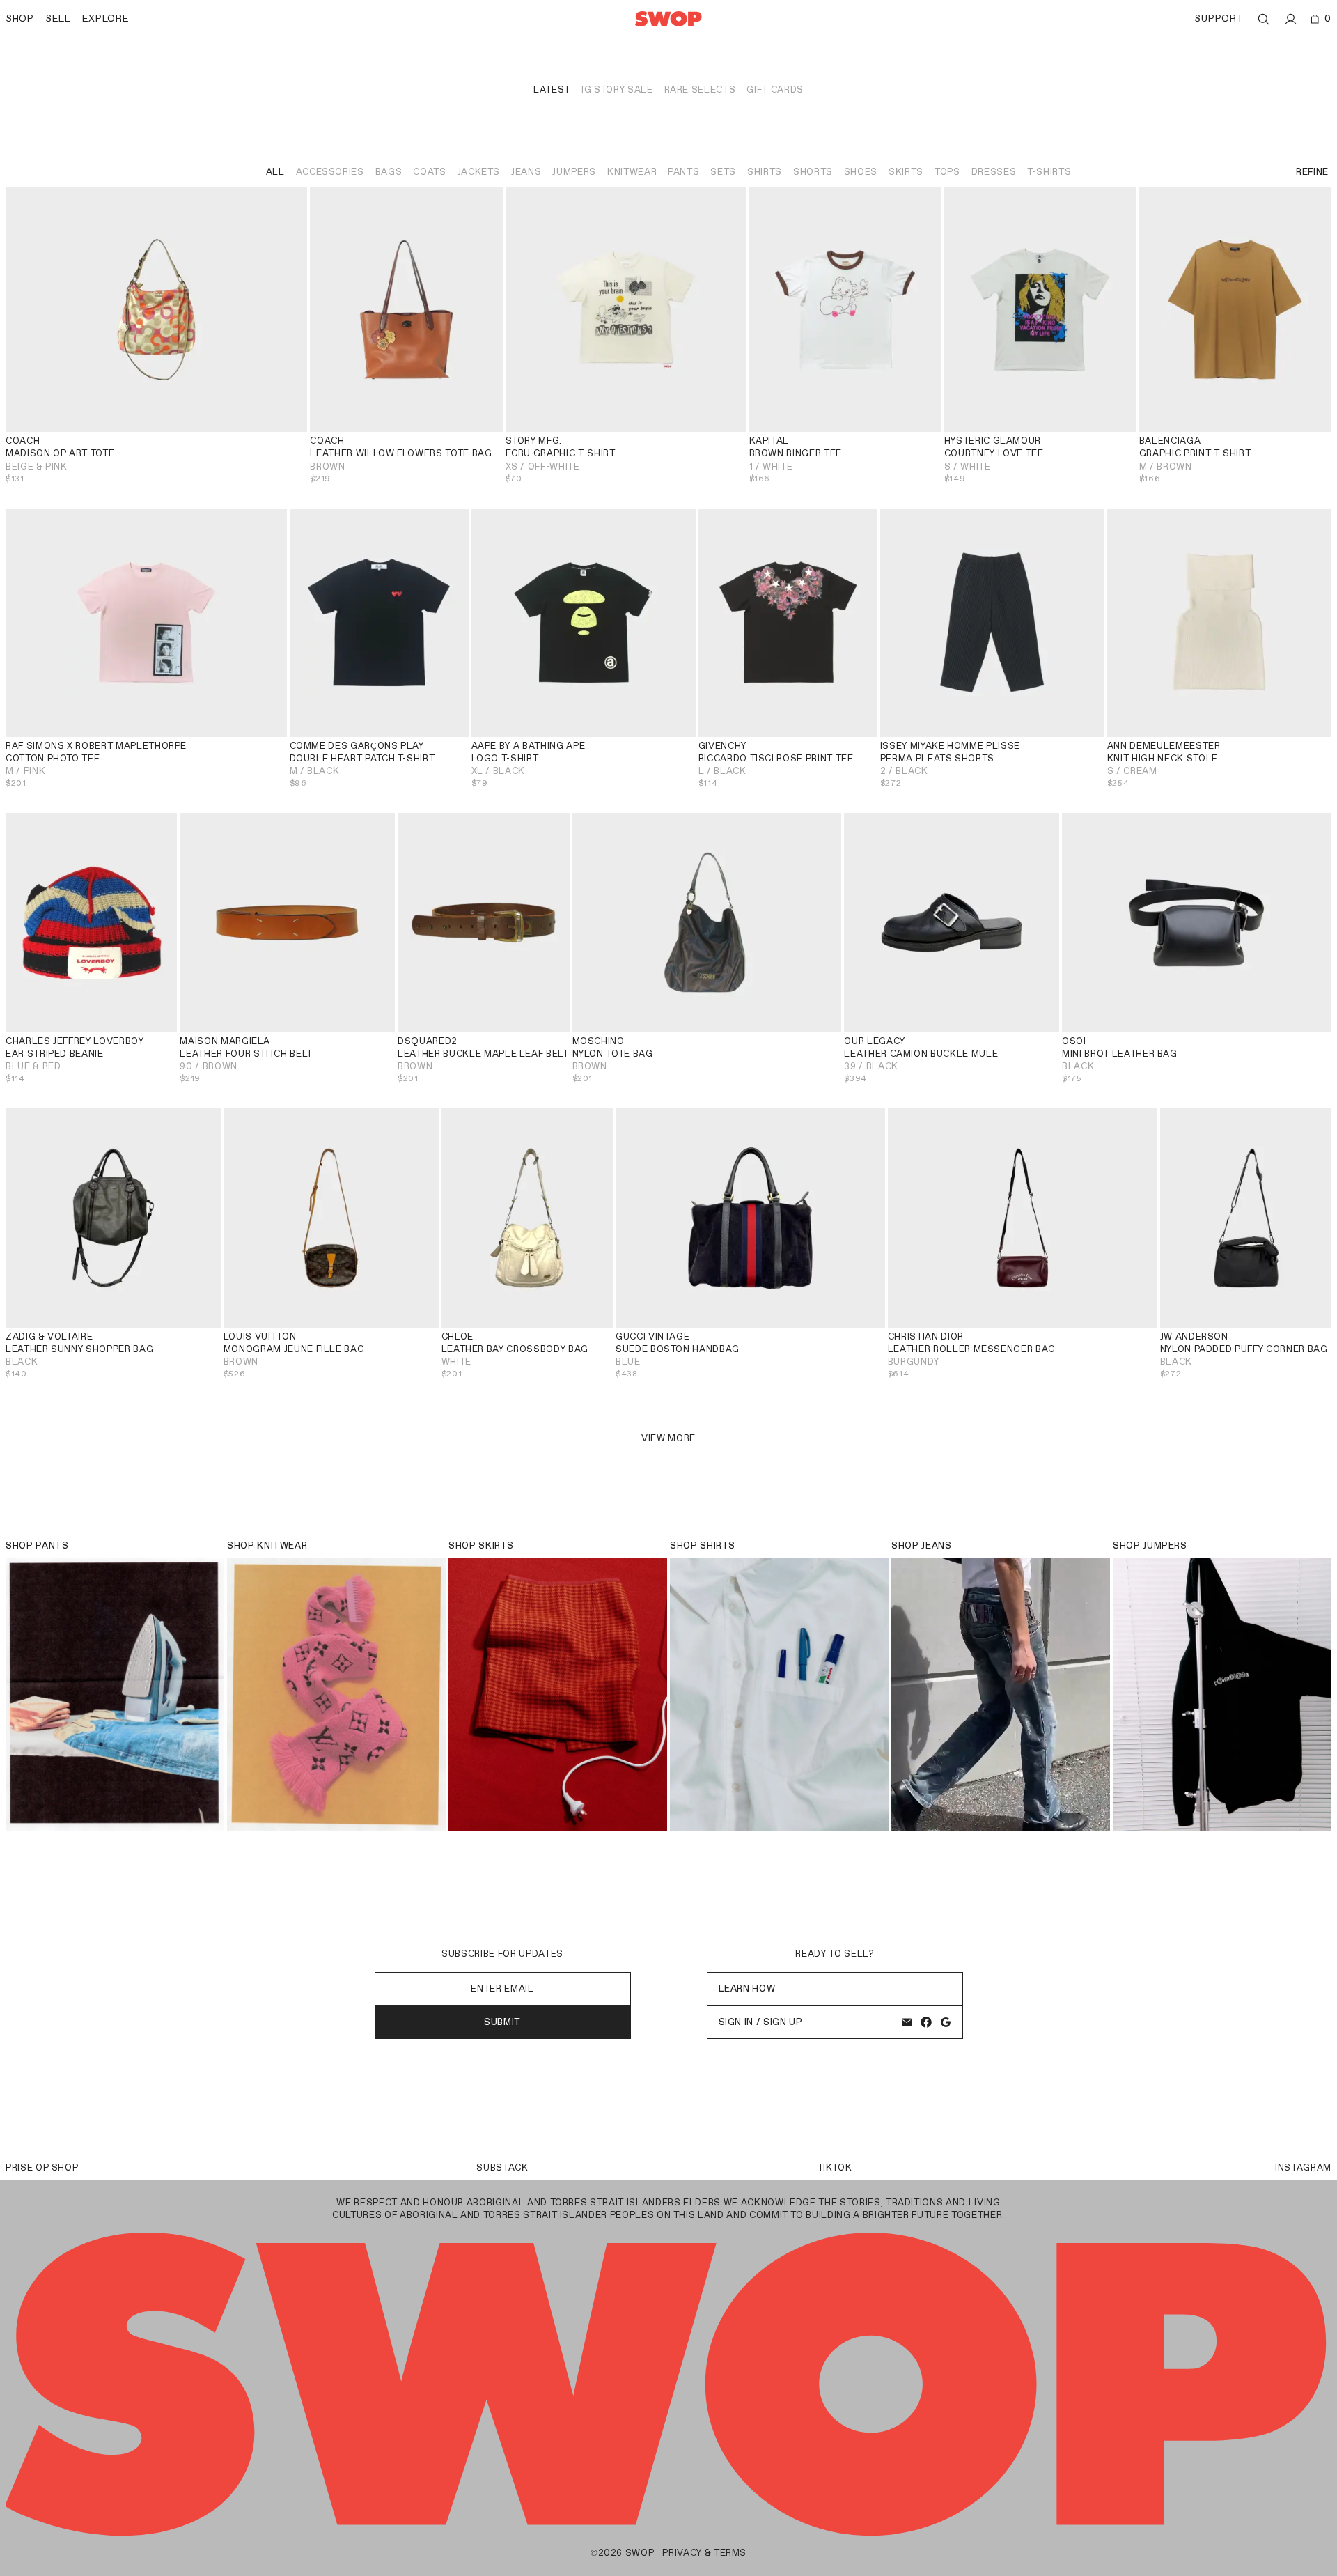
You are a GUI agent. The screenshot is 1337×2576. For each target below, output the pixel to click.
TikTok (835, 2167)
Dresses (994, 172)
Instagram (1303, 2167)
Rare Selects (700, 90)
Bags (389, 172)
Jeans (526, 172)
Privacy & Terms (704, 2553)
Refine (1312, 172)
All (275, 172)
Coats (429, 172)
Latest (552, 90)
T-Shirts (1049, 172)
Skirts (906, 172)
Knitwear (632, 172)
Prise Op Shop (42, 2167)
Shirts (765, 172)
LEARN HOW (747, 1988)
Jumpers (574, 172)
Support (1219, 18)
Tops (947, 172)
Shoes (861, 172)
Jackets (479, 172)
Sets (723, 172)
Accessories (330, 172)
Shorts (813, 172)
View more (668, 1438)
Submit (502, 2022)
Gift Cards (775, 90)
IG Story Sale (617, 90)
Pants (683, 172)
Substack (502, 2167)
